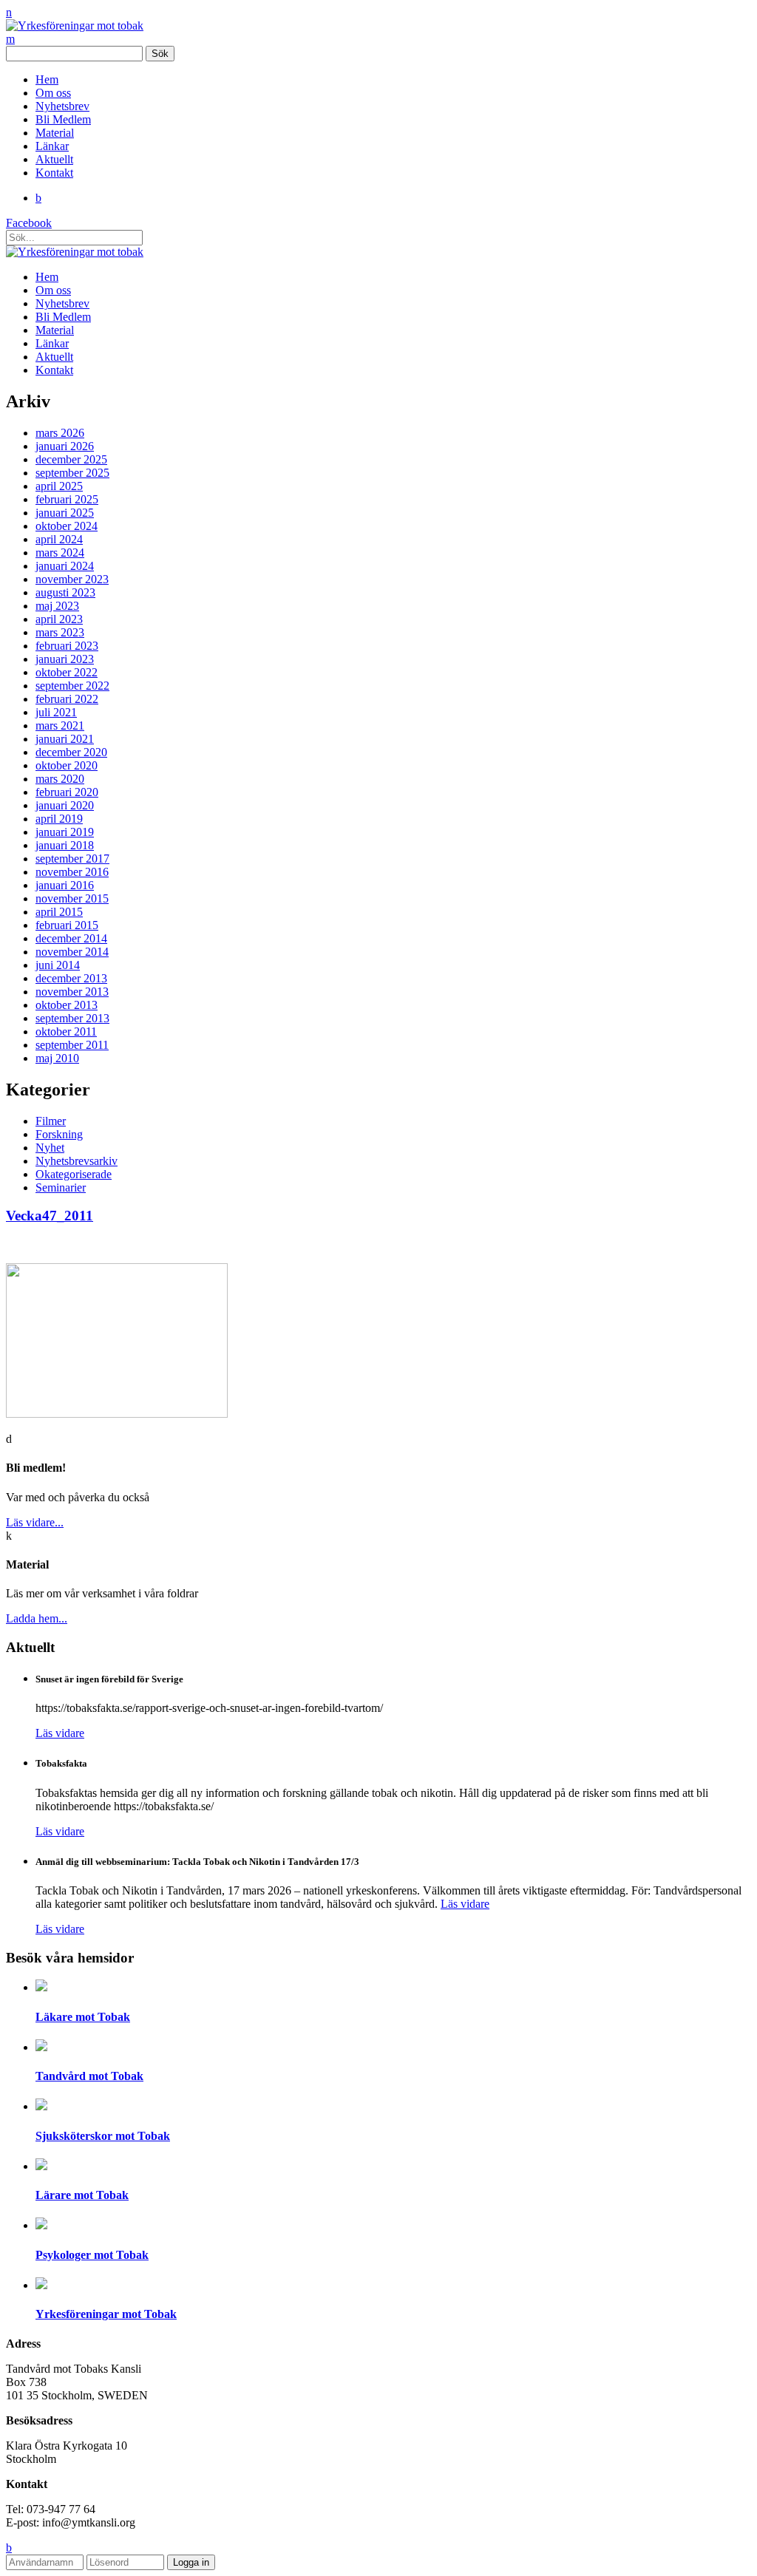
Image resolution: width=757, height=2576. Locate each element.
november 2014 (72, 952)
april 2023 (59, 619)
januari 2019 (65, 832)
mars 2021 (60, 725)
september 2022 (72, 686)
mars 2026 (60, 433)
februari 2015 (67, 925)
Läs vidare (60, 1733)
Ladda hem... (37, 1618)
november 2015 (72, 898)
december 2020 (71, 752)
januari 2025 (65, 513)
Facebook (29, 223)
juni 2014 (58, 965)
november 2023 (72, 579)
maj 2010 (57, 1058)
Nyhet (50, 1148)
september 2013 (72, 1018)
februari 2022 (67, 699)
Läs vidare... (35, 1522)
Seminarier (61, 1187)
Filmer (51, 1121)
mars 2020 (60, 779)
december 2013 (71, 978)
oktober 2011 (66, 1032)
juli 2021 (56, 712)
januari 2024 (65, 566)
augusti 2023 (65, 592)
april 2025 (59, 486)
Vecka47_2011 (50, 1216)
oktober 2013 (67, 1005)
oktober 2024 (67, 526)
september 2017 (72, 859)
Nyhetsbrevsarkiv (77, 1161)
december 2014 (71, 938)
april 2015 (59, 912)
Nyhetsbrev (62, 106)
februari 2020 (67, 792)
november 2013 (72, 992)
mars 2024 (60, 553)
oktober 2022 (67, 672)
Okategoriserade (74, 1174)
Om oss (53, 93)
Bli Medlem (63, 119)
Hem (47, 79)
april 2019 (59, 819)
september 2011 (72, 1045)
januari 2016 (65, 885)
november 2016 (72, 872)
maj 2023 (57, 606)
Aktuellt (54, 159)
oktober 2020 (67, 765)
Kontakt (54, 173)
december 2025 (71, 459)
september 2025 (72, 473)
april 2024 (59, 539)
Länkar (52, 146)
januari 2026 (65, 446)
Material (55, 133)
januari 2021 (65, 739)
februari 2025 (67, 499)
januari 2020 (65, 805)
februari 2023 (67, 646)
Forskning (59, 1134)
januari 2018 (65, 845)
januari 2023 (65, 659)
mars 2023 (60, 632)
